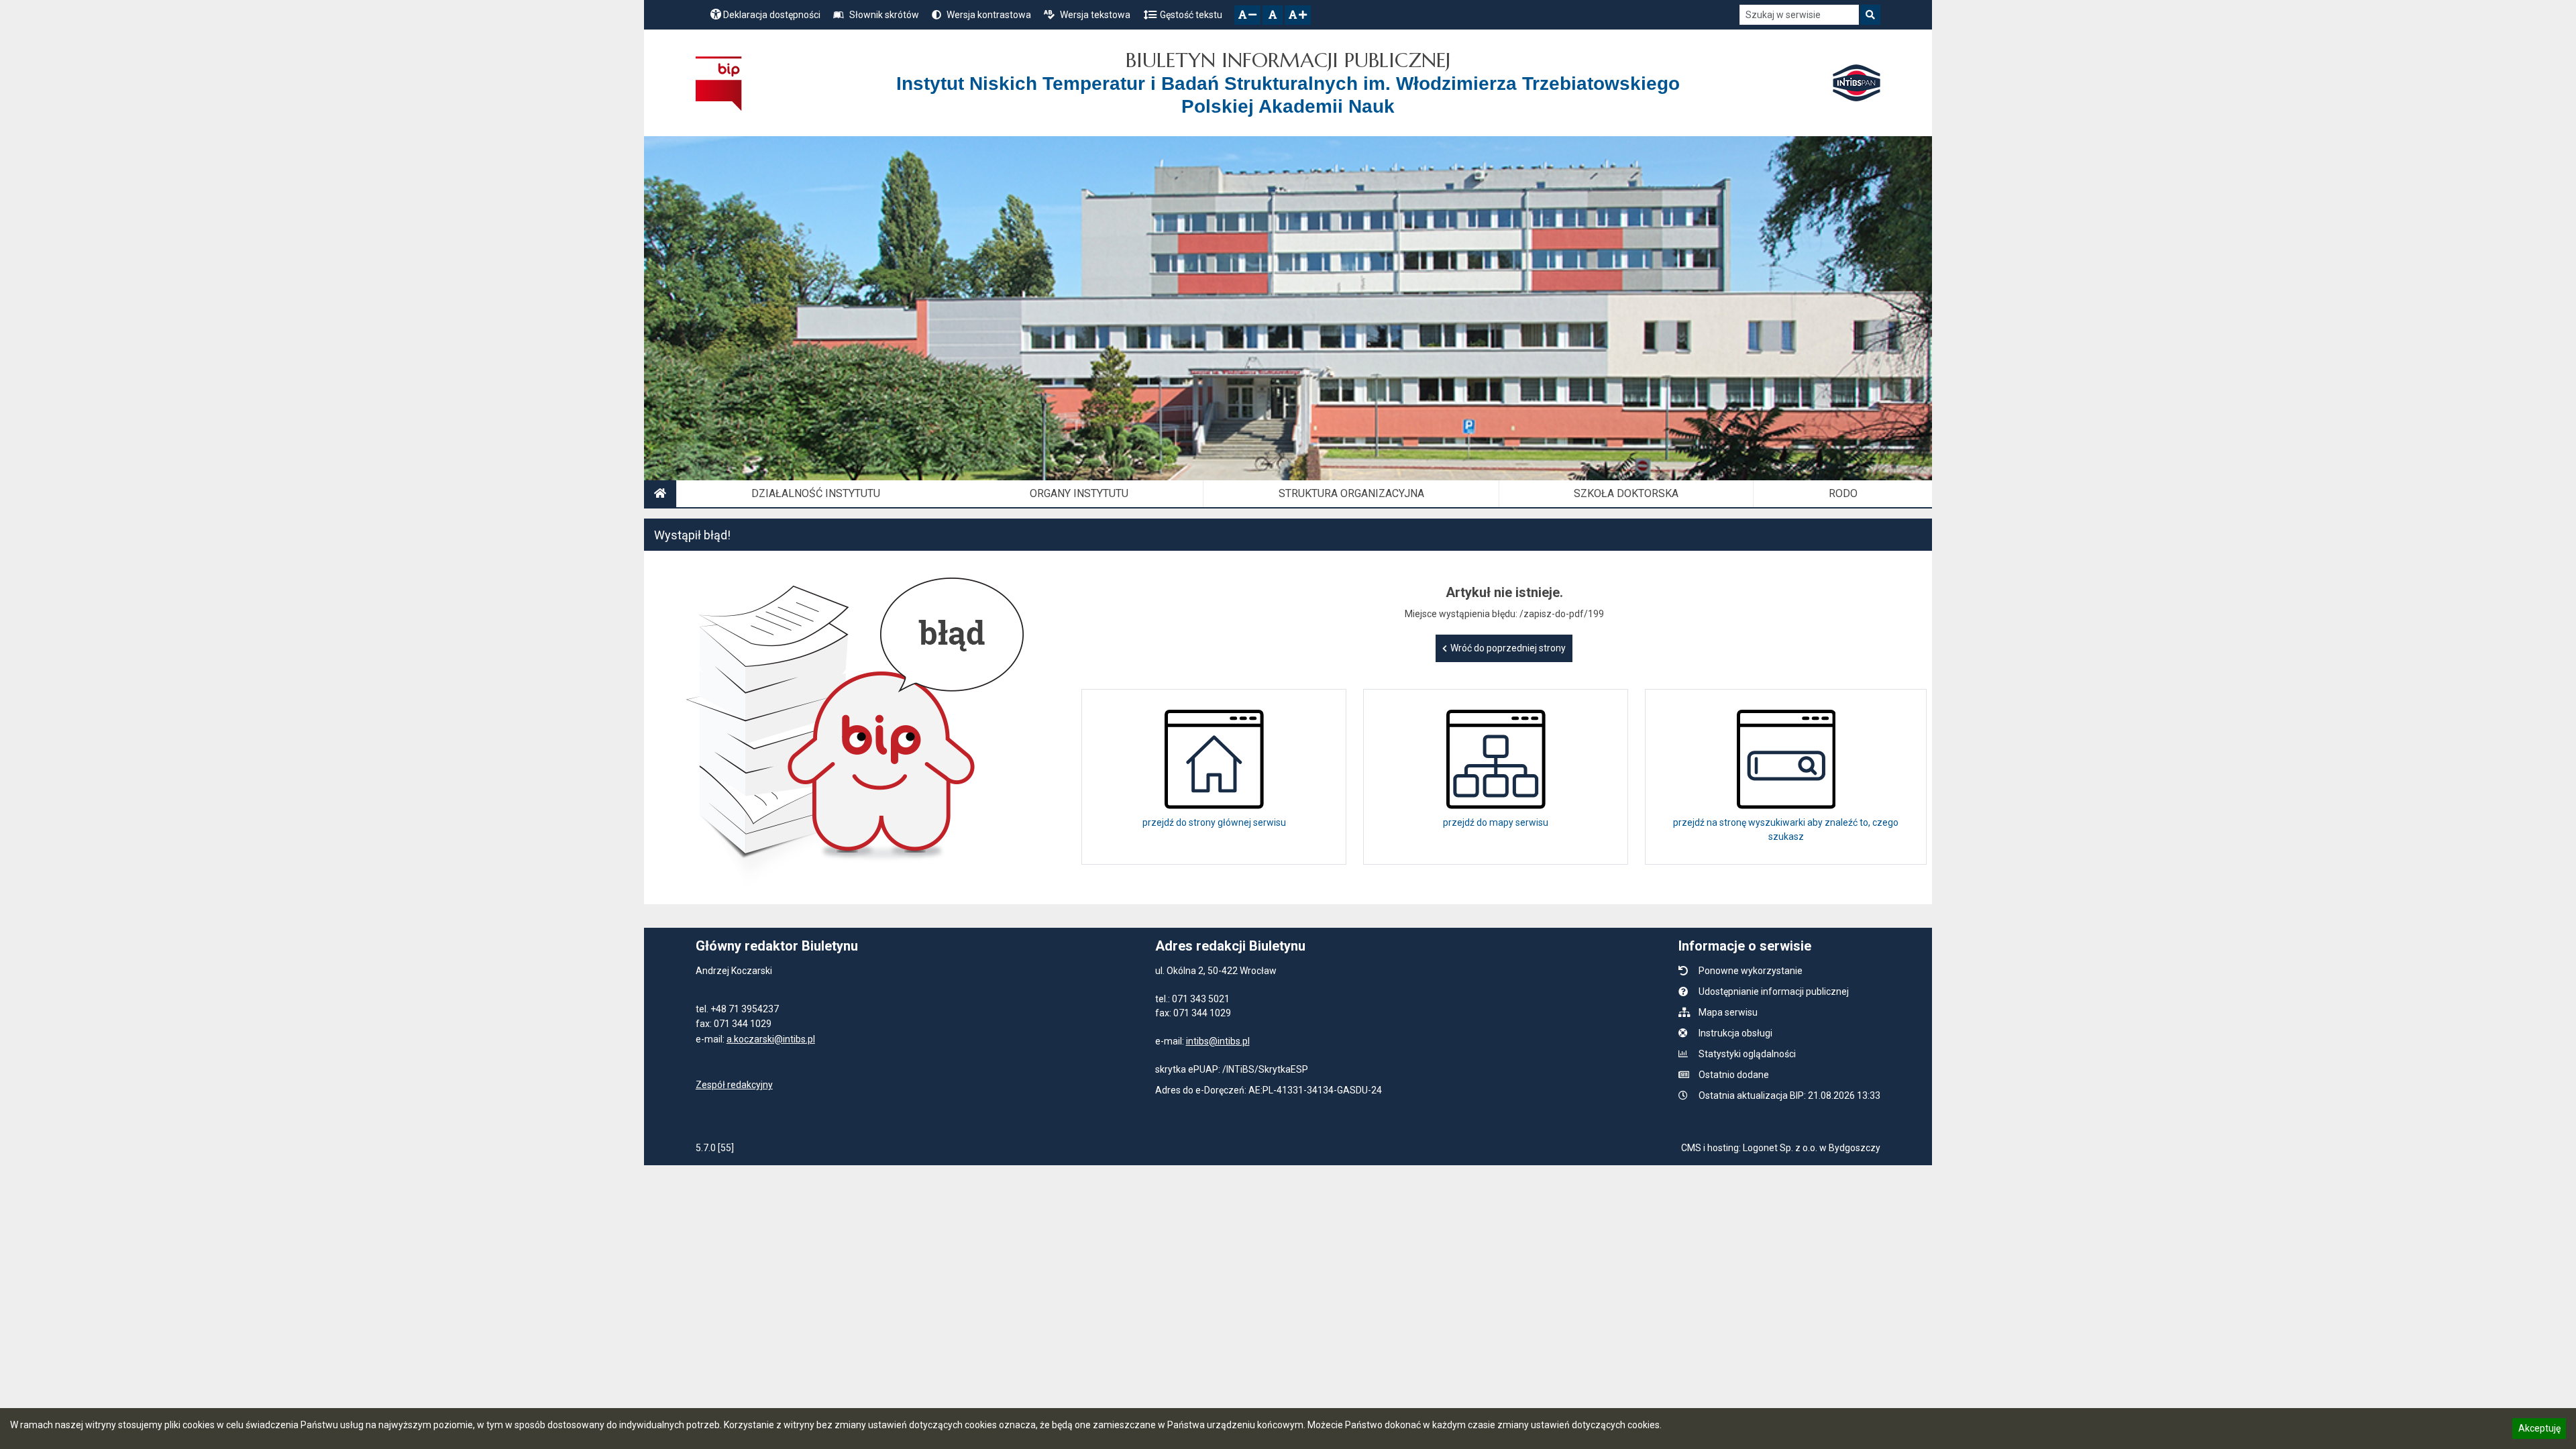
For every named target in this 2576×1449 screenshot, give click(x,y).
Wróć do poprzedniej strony (1508, 648)
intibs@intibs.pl (1218, 1041)
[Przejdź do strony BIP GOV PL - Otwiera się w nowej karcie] (719, 83)
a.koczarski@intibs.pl (771, 1039)
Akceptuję (2539, 1430)
